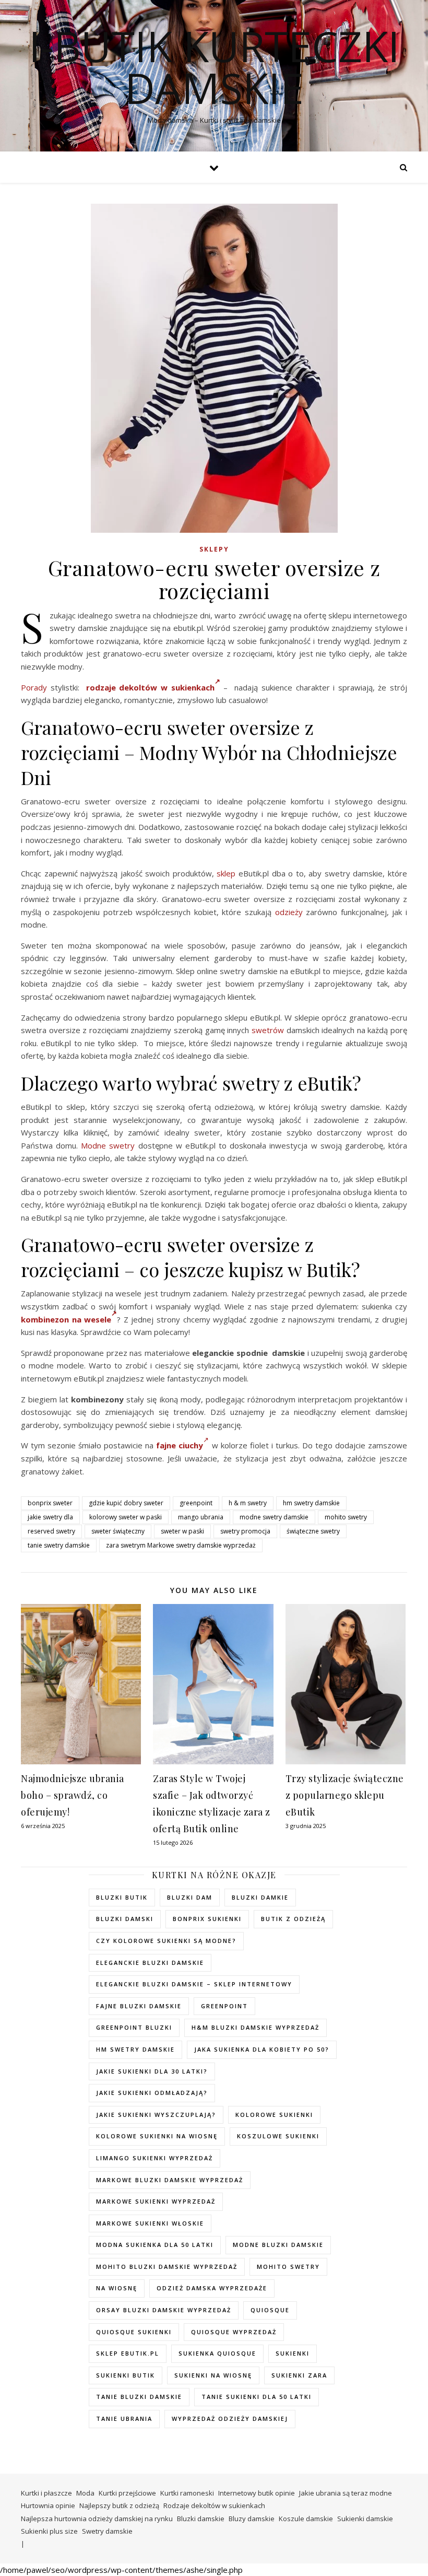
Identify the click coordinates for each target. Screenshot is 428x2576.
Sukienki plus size (49, 2531)
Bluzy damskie (252, 2519)
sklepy (214, 549)
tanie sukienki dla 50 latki (257, 2397)
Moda (85, 2493)
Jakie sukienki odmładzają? (152, 2093)
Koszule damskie (306, 2519)
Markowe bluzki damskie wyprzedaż (170, 2180)
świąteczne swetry (313, 1531)
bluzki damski (125, 1919)
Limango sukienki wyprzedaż (154, 2158)
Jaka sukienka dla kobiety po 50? (262, 2049)
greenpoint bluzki (134, 2027)
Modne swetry (108, 1145)
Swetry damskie (107, 2531)
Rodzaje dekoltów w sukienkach (214, 2505)
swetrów (268, 1030)
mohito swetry (346, 1517)
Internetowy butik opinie (257, 2493)
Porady (34, 687)
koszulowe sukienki (278, 2136)
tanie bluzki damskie (139, 2397)
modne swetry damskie (274, 1517)
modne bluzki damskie (278, 2245)
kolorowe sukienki (274, 2115)
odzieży (289, 912)
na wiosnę (117, 2288)
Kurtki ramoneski (187, 2493)
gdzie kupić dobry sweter (126, 1503)
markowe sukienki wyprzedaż (156, 2201)
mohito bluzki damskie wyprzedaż (167, 2267)
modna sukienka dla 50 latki (155, 2245)
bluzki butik (122, 1897)
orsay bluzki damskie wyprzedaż (164, 2310)
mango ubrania (201, 1517)
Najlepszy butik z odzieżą (119, 2505)
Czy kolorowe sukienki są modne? (166, 1941)
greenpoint (196, 1503)
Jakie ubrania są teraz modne (346, 2493)
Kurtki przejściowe (127, 2493)
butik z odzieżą (293, 1919)
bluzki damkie (260, 1897)
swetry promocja (245, 1531)
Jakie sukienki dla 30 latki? (152, 2071)
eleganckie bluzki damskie (150, 1963)
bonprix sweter (50, 1503)
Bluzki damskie (201, 2519)
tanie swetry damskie (59, 1545)
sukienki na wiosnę (213, 2375)
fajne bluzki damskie (139, 2006)
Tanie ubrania (124, 2419)
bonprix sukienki (207, 1919)
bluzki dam (190, 1897)
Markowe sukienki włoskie (150, 2223)
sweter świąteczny (118, 1531)
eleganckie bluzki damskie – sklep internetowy (194, 1984)
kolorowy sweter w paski (126, 1517)
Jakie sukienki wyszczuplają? (156, 2115)
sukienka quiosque (217, 2353)
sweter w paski (182, 1531)
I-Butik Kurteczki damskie (214, 67)
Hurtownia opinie (48, 2505)
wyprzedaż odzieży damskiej (230, 2419)
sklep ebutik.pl (128, 2353)
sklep (226, 873)
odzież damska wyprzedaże (212, 2288)
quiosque (270, 2310)
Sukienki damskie (365, 2519)
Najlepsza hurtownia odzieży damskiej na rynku (97, 2519)
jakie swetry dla (50, 1517)
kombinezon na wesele (66, 1319)
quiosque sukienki (134, 2332)
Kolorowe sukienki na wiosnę (157, 2136)
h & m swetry (248, 1503)
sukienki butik (126, 2375)
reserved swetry (51, 1531)
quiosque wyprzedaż (234, 2332)
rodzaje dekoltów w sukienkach (150, 687)
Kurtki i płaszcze (46, 2493)
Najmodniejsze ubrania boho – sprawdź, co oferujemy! (73, 1795)
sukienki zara (299, 2375)
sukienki (293, 2353)
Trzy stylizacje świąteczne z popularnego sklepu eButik (345, 1795)
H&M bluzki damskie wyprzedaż (255, 2027)
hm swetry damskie (311, 1503)
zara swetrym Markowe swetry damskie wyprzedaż (181, 1545)
